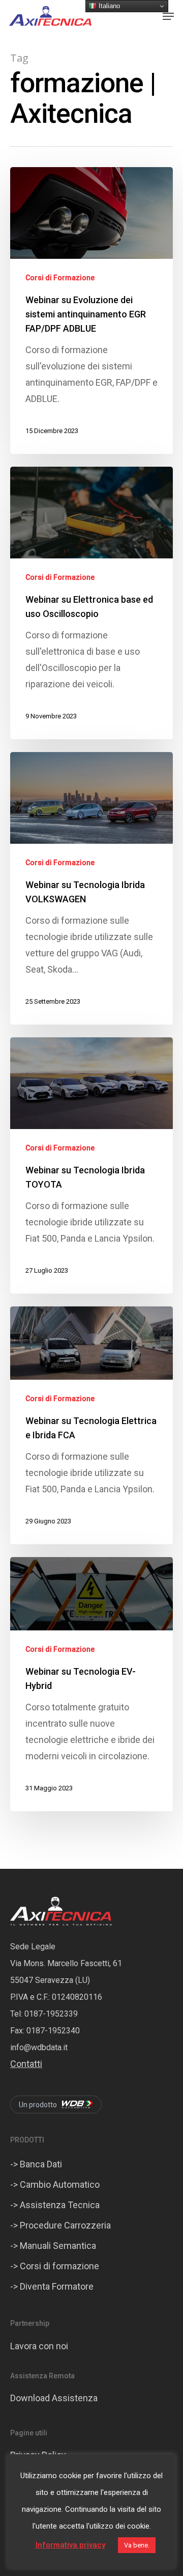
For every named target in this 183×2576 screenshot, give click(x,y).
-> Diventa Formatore (52, 2286)
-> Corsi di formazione (55, 2266)
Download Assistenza (54, 2398)
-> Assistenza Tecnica (55, 2205)
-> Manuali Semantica (53, 2246)
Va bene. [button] (137, 2545)
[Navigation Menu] (168, 16)
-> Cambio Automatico (55, 2184)
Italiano (108, 6)
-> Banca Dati (36, 2164)
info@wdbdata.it (39, 2047)
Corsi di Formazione (60, 278)
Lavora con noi (39, 2346)
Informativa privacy (70, 2545)
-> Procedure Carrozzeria (60, 2225)
